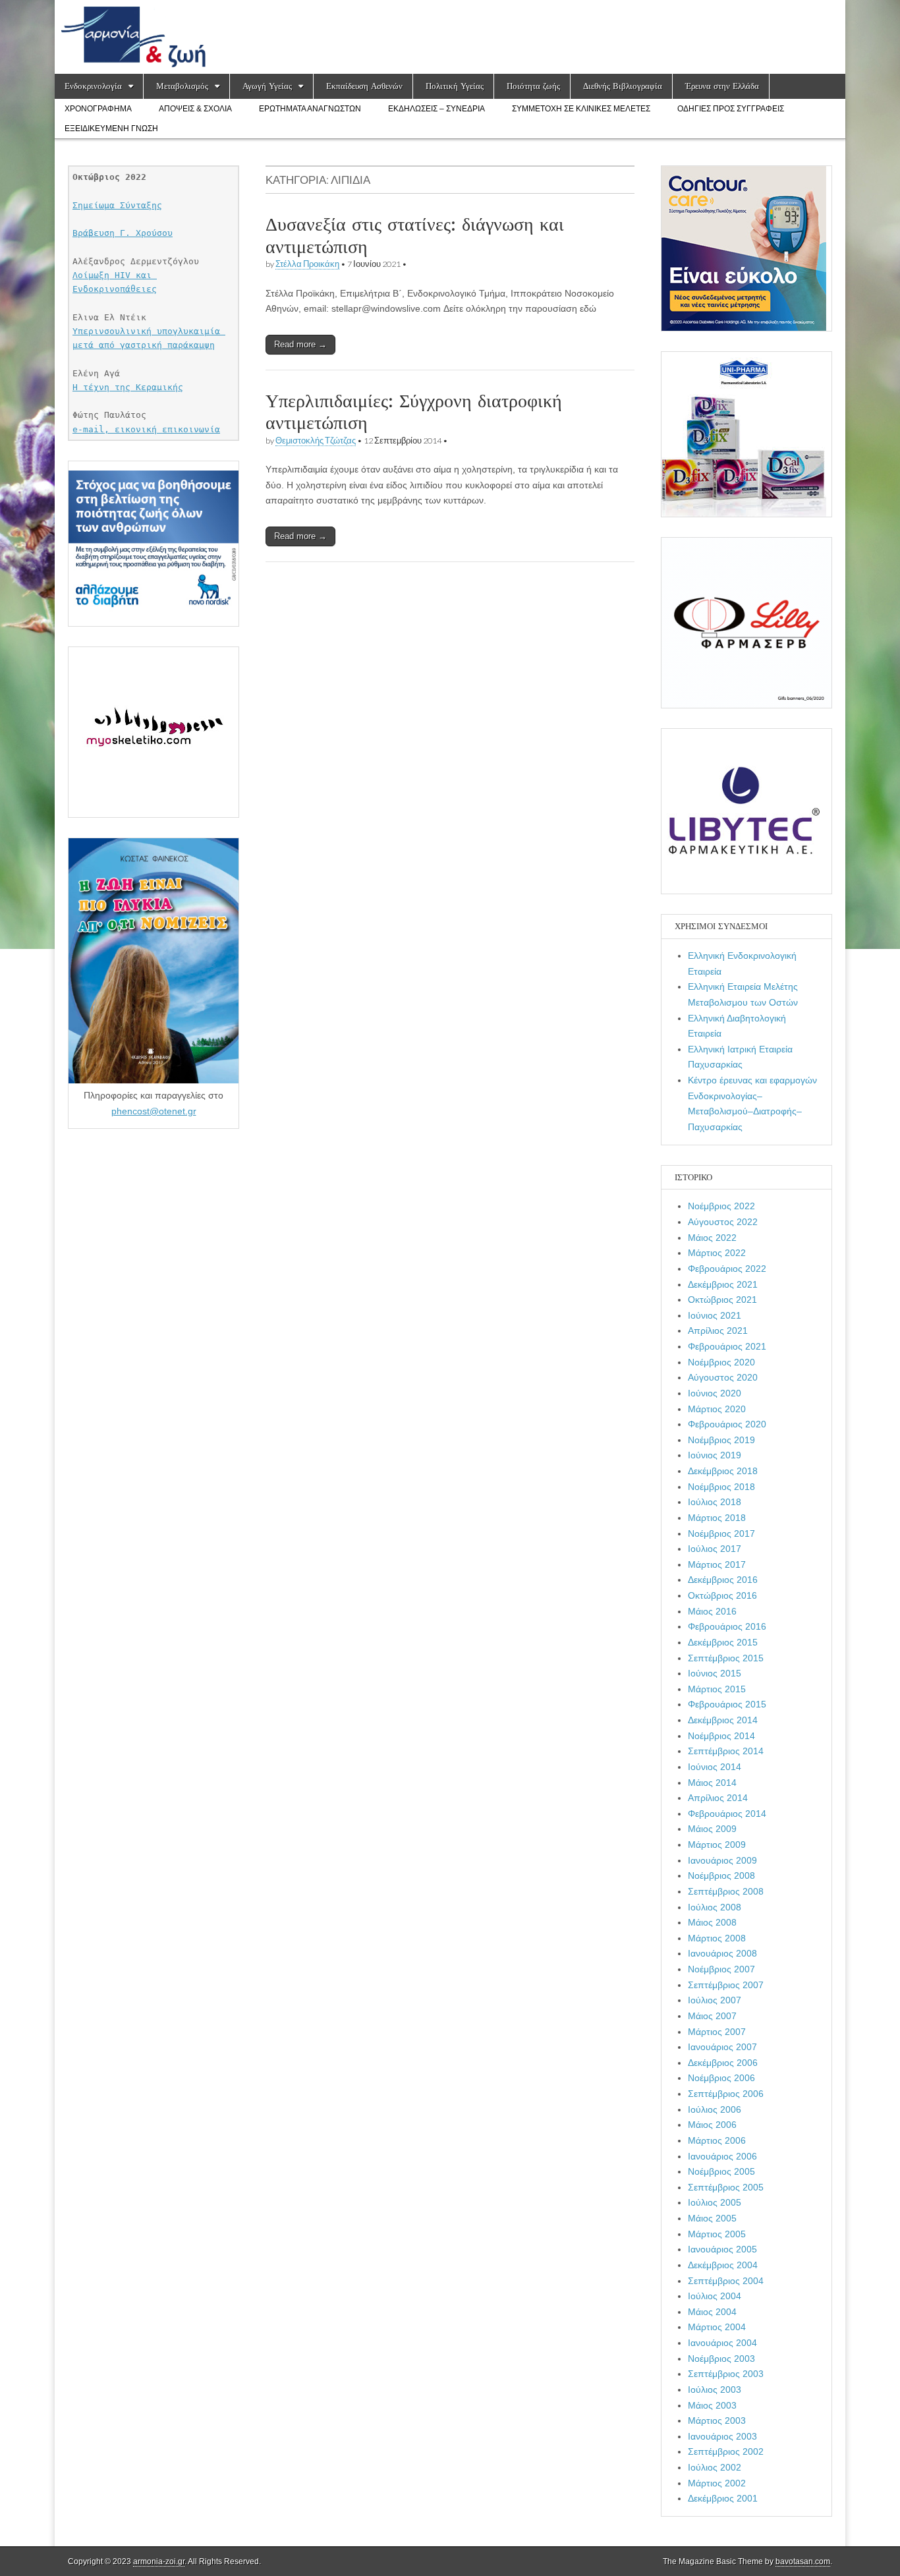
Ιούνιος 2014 (715, 1767)
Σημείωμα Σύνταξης (117, 205)
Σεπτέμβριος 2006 (726, 2094)
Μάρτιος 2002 (717, 2483)
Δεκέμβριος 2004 (723, 2265)
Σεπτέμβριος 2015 (726, 1658)
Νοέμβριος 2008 (721, 1875)
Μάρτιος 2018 (717, 1518)
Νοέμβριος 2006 (721, 2078)
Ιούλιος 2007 (715, 2000)
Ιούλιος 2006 (715, 2109)
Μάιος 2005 (712, 2218)
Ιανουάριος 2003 (722, 2436)
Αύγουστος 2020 (723, 1377)
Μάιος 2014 (712, 1783)
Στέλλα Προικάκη (307, 264)
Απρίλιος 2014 (718, 1798)
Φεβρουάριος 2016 (727, 1626)
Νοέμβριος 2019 (721, 1440)
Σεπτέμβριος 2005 (726, 2187)
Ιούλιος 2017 (715, 1549)
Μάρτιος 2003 (717, 2420)
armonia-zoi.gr (159, 2562)
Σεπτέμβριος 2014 (726, 1751)
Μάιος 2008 (712, 1922)
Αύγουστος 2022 (723, 1222)
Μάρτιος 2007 (717, 2032)
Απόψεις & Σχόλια (195, 109)
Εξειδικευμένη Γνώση (111, 129)
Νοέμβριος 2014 (721, 1736)
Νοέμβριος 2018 (721, 1487)
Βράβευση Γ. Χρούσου (123, 233)
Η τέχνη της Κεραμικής (128, 387)
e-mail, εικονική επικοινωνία (146, 429)
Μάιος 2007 (712, 2016)
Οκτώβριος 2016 (722, 1595)
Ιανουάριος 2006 (722, 2156)
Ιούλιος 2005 (715, 2202)
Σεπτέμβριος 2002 (726, 2451)
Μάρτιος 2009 (717, 1845)
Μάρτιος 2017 (717, 1564)
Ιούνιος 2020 (715, 1393)
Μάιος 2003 (712, 2405)
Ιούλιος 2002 (715, 2467)
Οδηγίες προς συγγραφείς (731, 109)
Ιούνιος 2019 (715, 1455)
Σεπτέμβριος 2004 (726, 2281)
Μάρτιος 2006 (717, 2140)
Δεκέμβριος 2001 (723, 2498)
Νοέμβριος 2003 (721, 2359)
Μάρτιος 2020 (717, 1409)
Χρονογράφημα (98, 109)
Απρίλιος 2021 (718, 1331)
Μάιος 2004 (712, 2312)
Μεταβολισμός (182, 86)
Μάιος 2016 (712, 1611)
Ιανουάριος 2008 (722, 1953)
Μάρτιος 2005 (717, 2234)
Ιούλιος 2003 (715, 2390)
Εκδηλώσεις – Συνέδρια (436, 109)
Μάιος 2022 (712, 1238)
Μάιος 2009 (712, 1829)
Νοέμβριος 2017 (721, 1533)
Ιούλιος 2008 (715, 1907)
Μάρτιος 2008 (717, 1938)
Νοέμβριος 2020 (721, 1362)
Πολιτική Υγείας (455, 86)
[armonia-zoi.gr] (450, 37)
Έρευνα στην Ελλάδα (722, 86)
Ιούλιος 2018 (715, 1502)
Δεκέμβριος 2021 (723, 1284)
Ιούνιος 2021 (715, 1315)
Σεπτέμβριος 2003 (726, 2374)
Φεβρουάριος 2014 (727, 1814)
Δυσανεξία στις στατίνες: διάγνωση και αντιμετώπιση (415, 235)
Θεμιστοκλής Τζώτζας (316, 441)
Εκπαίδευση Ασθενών (364, 86)
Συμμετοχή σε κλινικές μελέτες (581, 109)
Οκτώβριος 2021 (722, 1300)
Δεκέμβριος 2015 (723, 1642)
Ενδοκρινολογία (93, 86)
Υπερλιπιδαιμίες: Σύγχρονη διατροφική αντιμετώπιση (414, 412)
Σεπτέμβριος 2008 (726, 1891)
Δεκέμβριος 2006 (723, 2063)
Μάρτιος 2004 (717, 2327)
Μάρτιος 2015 (717, 1689)
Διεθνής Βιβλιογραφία (623, 86)
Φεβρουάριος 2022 (727, 1269)
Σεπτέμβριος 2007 (726, 1985)
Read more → (300, 344)
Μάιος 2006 (712, 2125)
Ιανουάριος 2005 (722, 2249)
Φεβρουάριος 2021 (727, 1346)
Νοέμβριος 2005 (721, 2171)
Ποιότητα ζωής (533, 86)
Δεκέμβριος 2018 (723, 1471)
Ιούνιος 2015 (715, 1673)
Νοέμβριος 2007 (721, 1969)
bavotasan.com (803, 2562)
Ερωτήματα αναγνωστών (310, 109)
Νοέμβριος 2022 (721, 1206)
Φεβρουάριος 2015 (727, 1704)
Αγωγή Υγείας (267, 86)
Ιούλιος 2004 (715, 2296)
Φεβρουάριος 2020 (727, 1424)
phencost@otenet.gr (154, 1111)
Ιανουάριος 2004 (722, 2343)
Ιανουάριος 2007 (722, 2047)
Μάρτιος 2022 (717, 1253)
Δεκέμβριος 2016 (723, 1580)
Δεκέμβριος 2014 (723, 1720)
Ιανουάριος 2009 (722, 1860)
